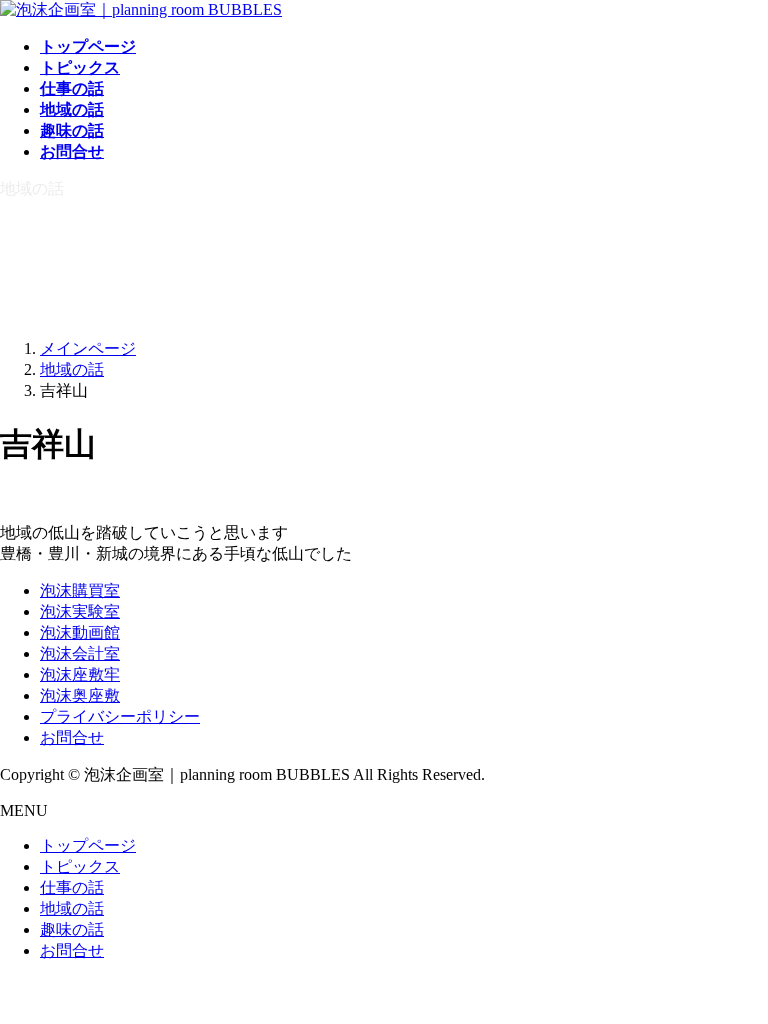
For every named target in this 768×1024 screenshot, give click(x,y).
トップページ (88, 845)
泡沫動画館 (80, 632)
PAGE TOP (733, 972)
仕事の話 (72, 887)
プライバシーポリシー (120, 716)
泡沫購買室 (80, 590)
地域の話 (72, 908)
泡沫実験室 (80, 611)
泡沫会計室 (80, 653)
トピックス (80, 866)
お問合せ (72, 737)
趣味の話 (72, 929)
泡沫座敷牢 (80, 674)
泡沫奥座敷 (80, 695)
